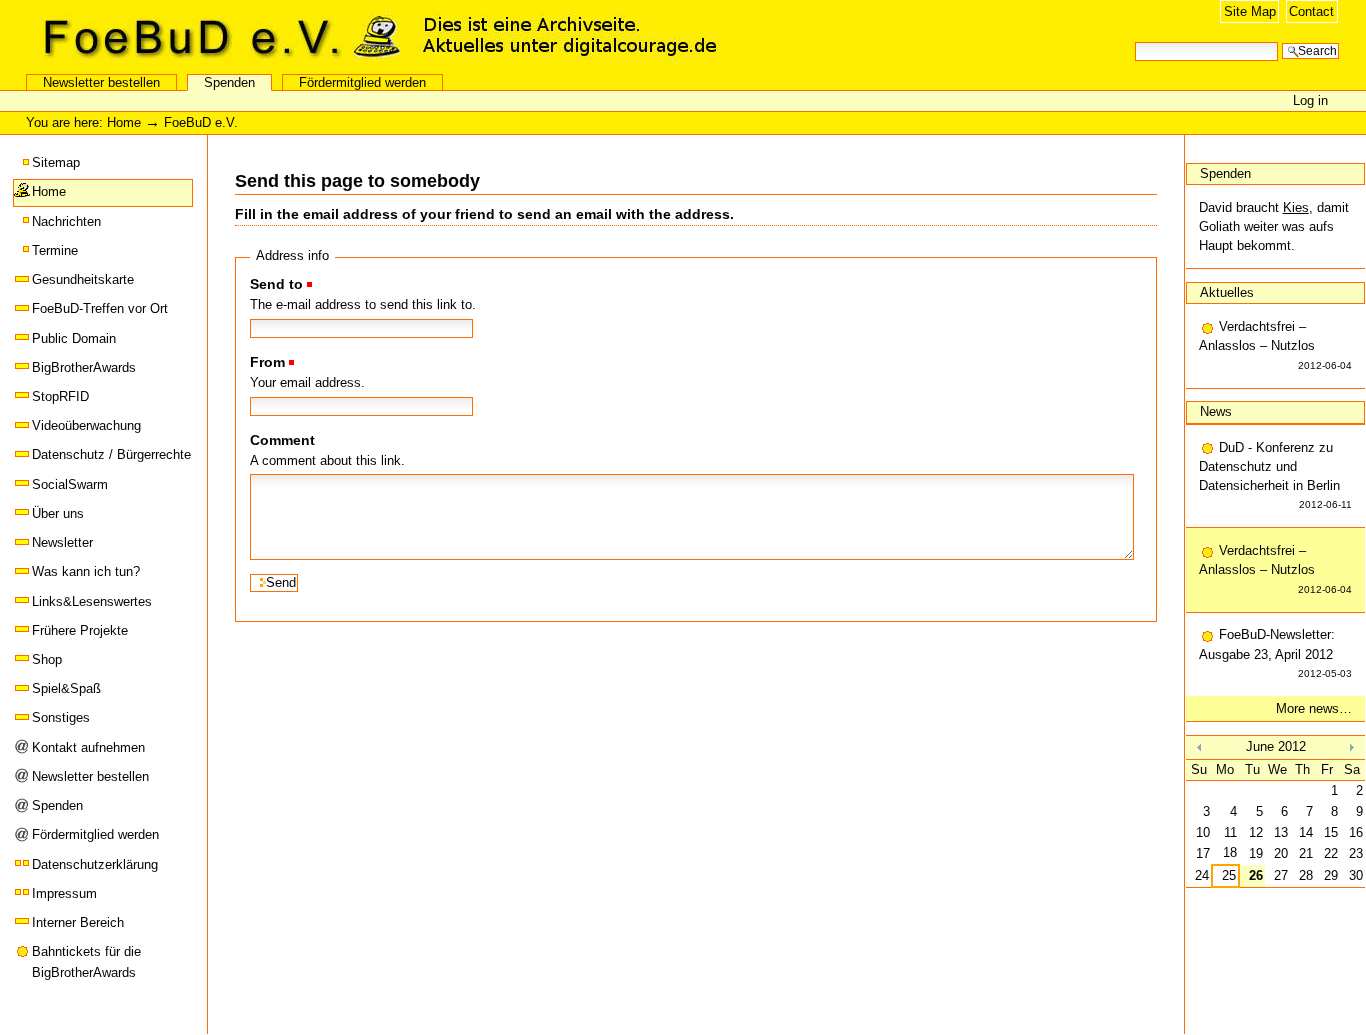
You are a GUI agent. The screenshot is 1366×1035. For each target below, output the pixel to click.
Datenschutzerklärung (95, 864)
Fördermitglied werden (362, 82)
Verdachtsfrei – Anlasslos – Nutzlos (1276, 344)
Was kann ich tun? (86, 571)
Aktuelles (1227, 292)
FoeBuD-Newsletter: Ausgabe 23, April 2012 (1276, 652)
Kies (1296, 207)
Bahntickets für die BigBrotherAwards (86, 961)
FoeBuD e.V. (215, 37)
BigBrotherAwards (84, 367)
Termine (55, 250)
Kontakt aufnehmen (88, 747)
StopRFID (60, 396)
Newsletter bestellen (101, 82)
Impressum (64, 893)
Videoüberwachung (86, 425)
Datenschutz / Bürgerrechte (111, 454)
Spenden (229, 82)
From (267, 362)
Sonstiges (61, 717)
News (1216, 411)
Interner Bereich (78, 922)
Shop (47, 659)
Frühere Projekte (80, 630)
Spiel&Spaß (66, 688)
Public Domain (74, 338)
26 (1256, 875)
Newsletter (62, 542)
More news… (1314, 708)
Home (124, 122)
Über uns (58, 513)
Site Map (1250, 11)
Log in (1310, 100)
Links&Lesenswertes (92, 601)
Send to (276, 284)
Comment (282, 440)
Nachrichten (66, 221)
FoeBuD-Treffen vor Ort (100, 308)
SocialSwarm (70, 484)
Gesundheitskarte (83, 279)
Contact (1311, 11)
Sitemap (56, 162)
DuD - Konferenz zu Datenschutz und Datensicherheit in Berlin (1276, 475)
